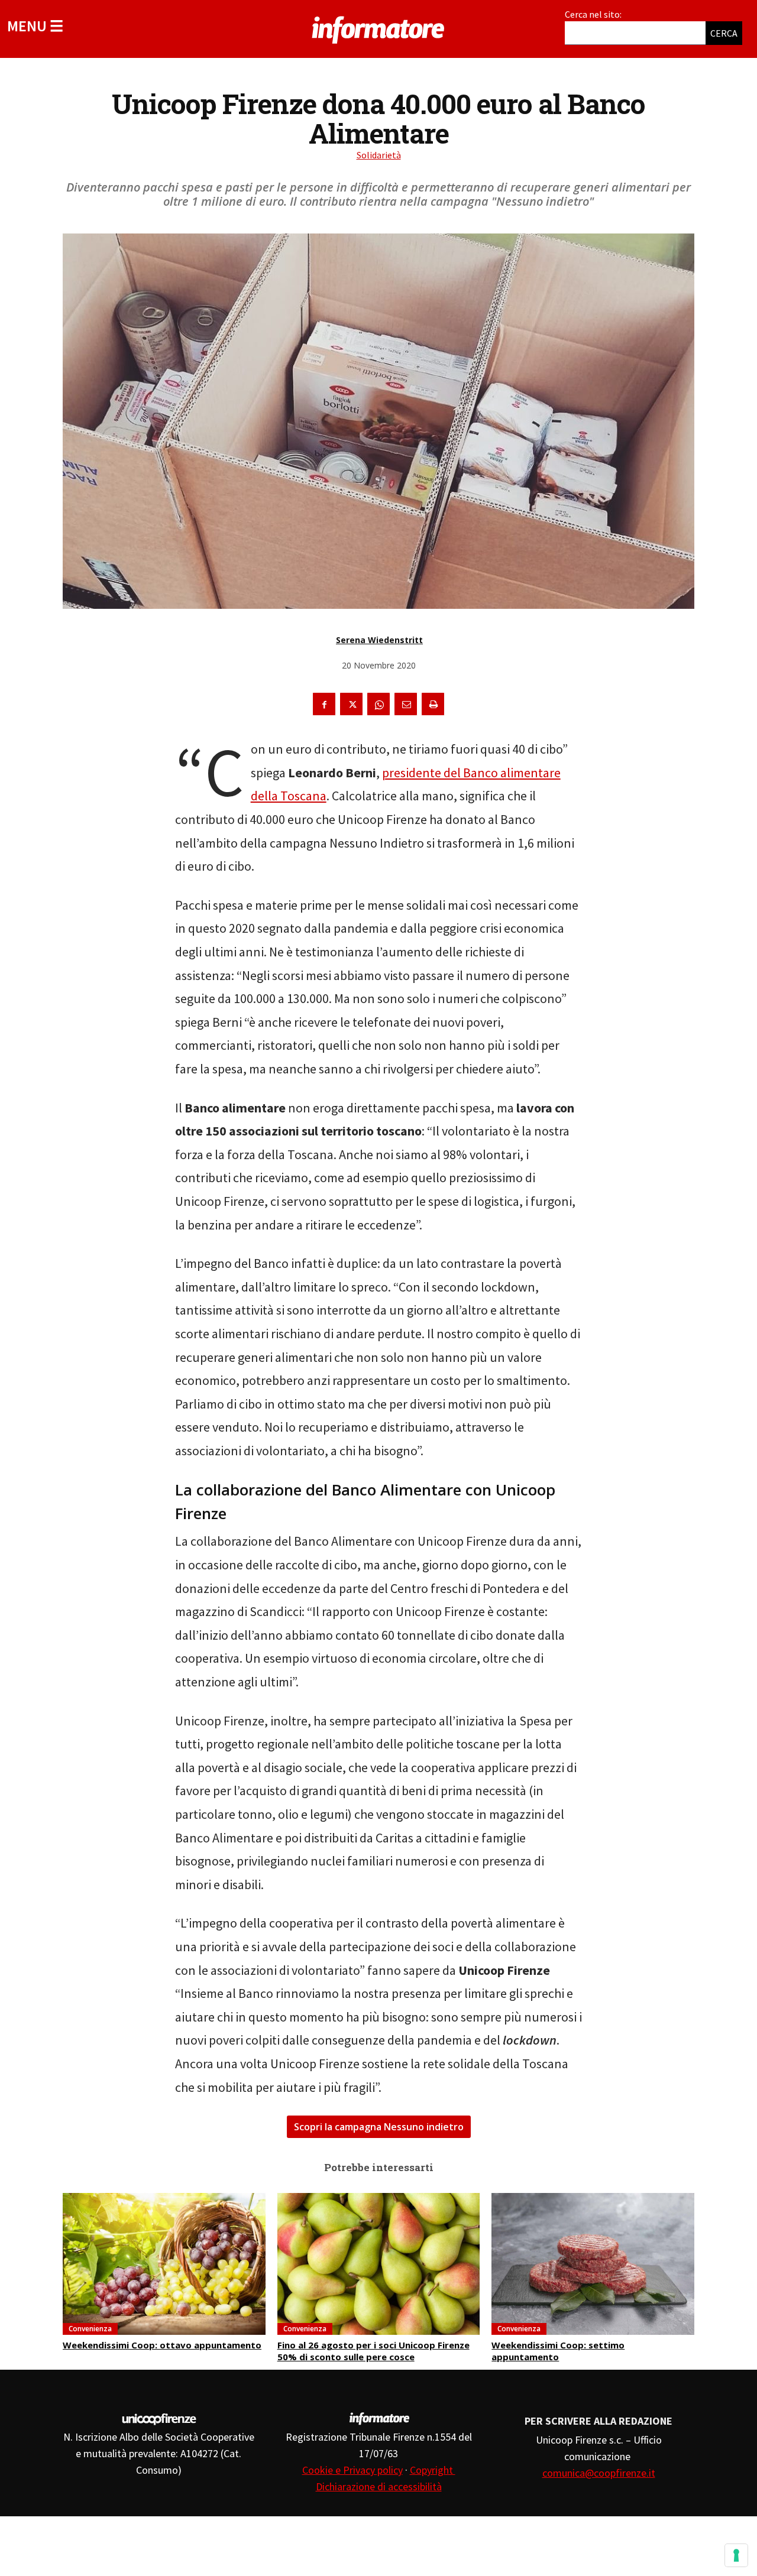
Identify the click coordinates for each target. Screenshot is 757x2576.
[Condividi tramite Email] (406, 704)
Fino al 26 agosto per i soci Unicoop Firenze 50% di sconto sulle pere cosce (373, 2351)
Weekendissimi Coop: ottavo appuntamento (162, 2345)
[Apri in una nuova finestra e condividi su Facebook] (324, 704)
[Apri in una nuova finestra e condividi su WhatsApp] (378, 704)
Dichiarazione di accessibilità (379, 2486)
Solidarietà (379, 155)
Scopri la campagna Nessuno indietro (379, 2127)
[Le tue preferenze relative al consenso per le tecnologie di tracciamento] (736, 2555)
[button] (35, 26)
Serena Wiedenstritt (379, 640)
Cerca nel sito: (593, 14)
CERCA (724, 33)
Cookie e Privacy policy (352, 2470)
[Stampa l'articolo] (433, 704)
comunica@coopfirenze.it (599, 2473)
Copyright (433, 2470)
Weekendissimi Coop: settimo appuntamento (558, 2351)
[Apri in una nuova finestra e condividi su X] (351, 704)
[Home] (378, 28)
